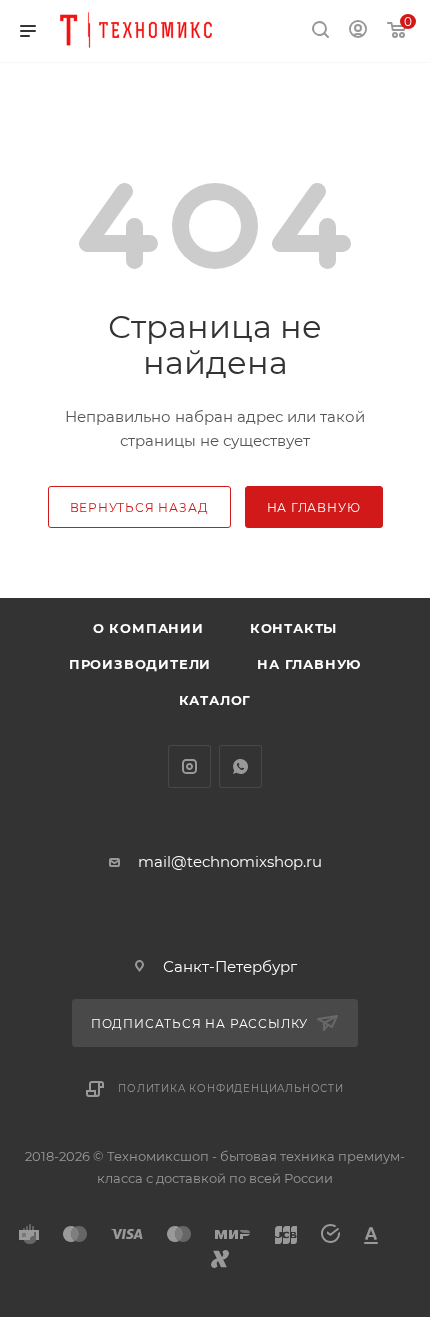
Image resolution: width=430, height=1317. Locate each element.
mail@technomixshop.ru (230, 861)
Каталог (215, 700)
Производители (140, 664)
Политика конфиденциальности (231, 1088)
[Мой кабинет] (358, 31)
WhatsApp (240, 766)
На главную (309, 664)
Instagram (189, 766)
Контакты (293, 628)
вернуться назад (139, 507)
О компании (148, 628)
